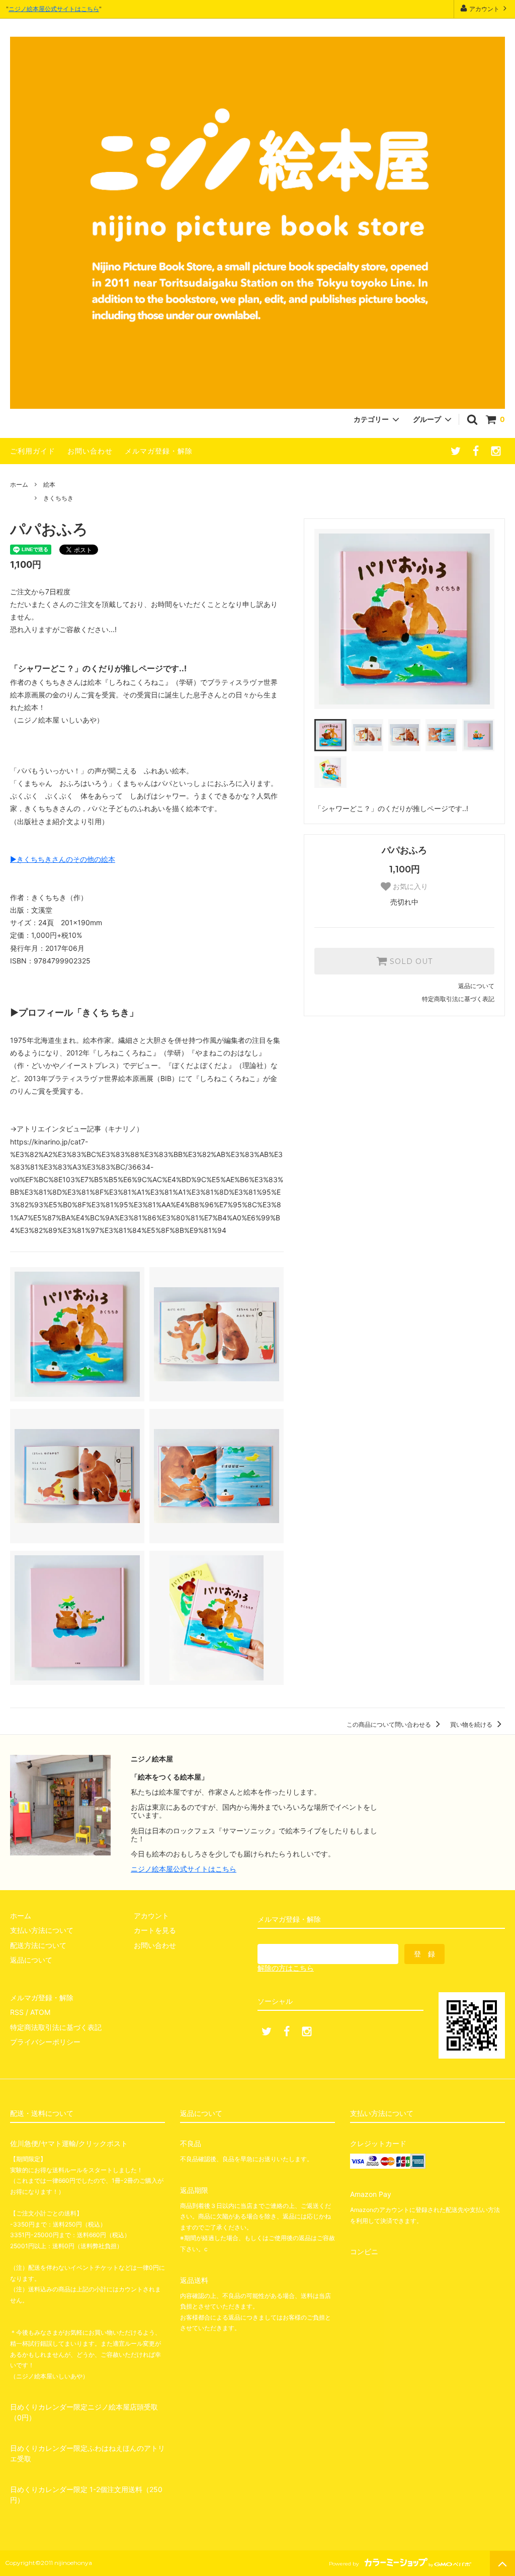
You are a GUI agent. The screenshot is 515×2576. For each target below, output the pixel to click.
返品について (476, 986)
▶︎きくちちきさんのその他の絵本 (63, 859)
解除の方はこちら (286, 1968)
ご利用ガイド (33, 451)
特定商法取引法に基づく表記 (56, 2027)
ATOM (40, 2012)
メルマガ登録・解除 (159, 451)
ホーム (19, 484)
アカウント (484, 9)
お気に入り (409, 886)
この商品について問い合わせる (390, 1724)
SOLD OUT (410, 961)
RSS (17, 2012)
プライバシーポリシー (45, 2042)
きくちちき (58, 498)
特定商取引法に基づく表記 (458, 999)
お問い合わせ (90, 451)
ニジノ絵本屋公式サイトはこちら (54, 9)
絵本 (49, 484)
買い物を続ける (472, 1724)
